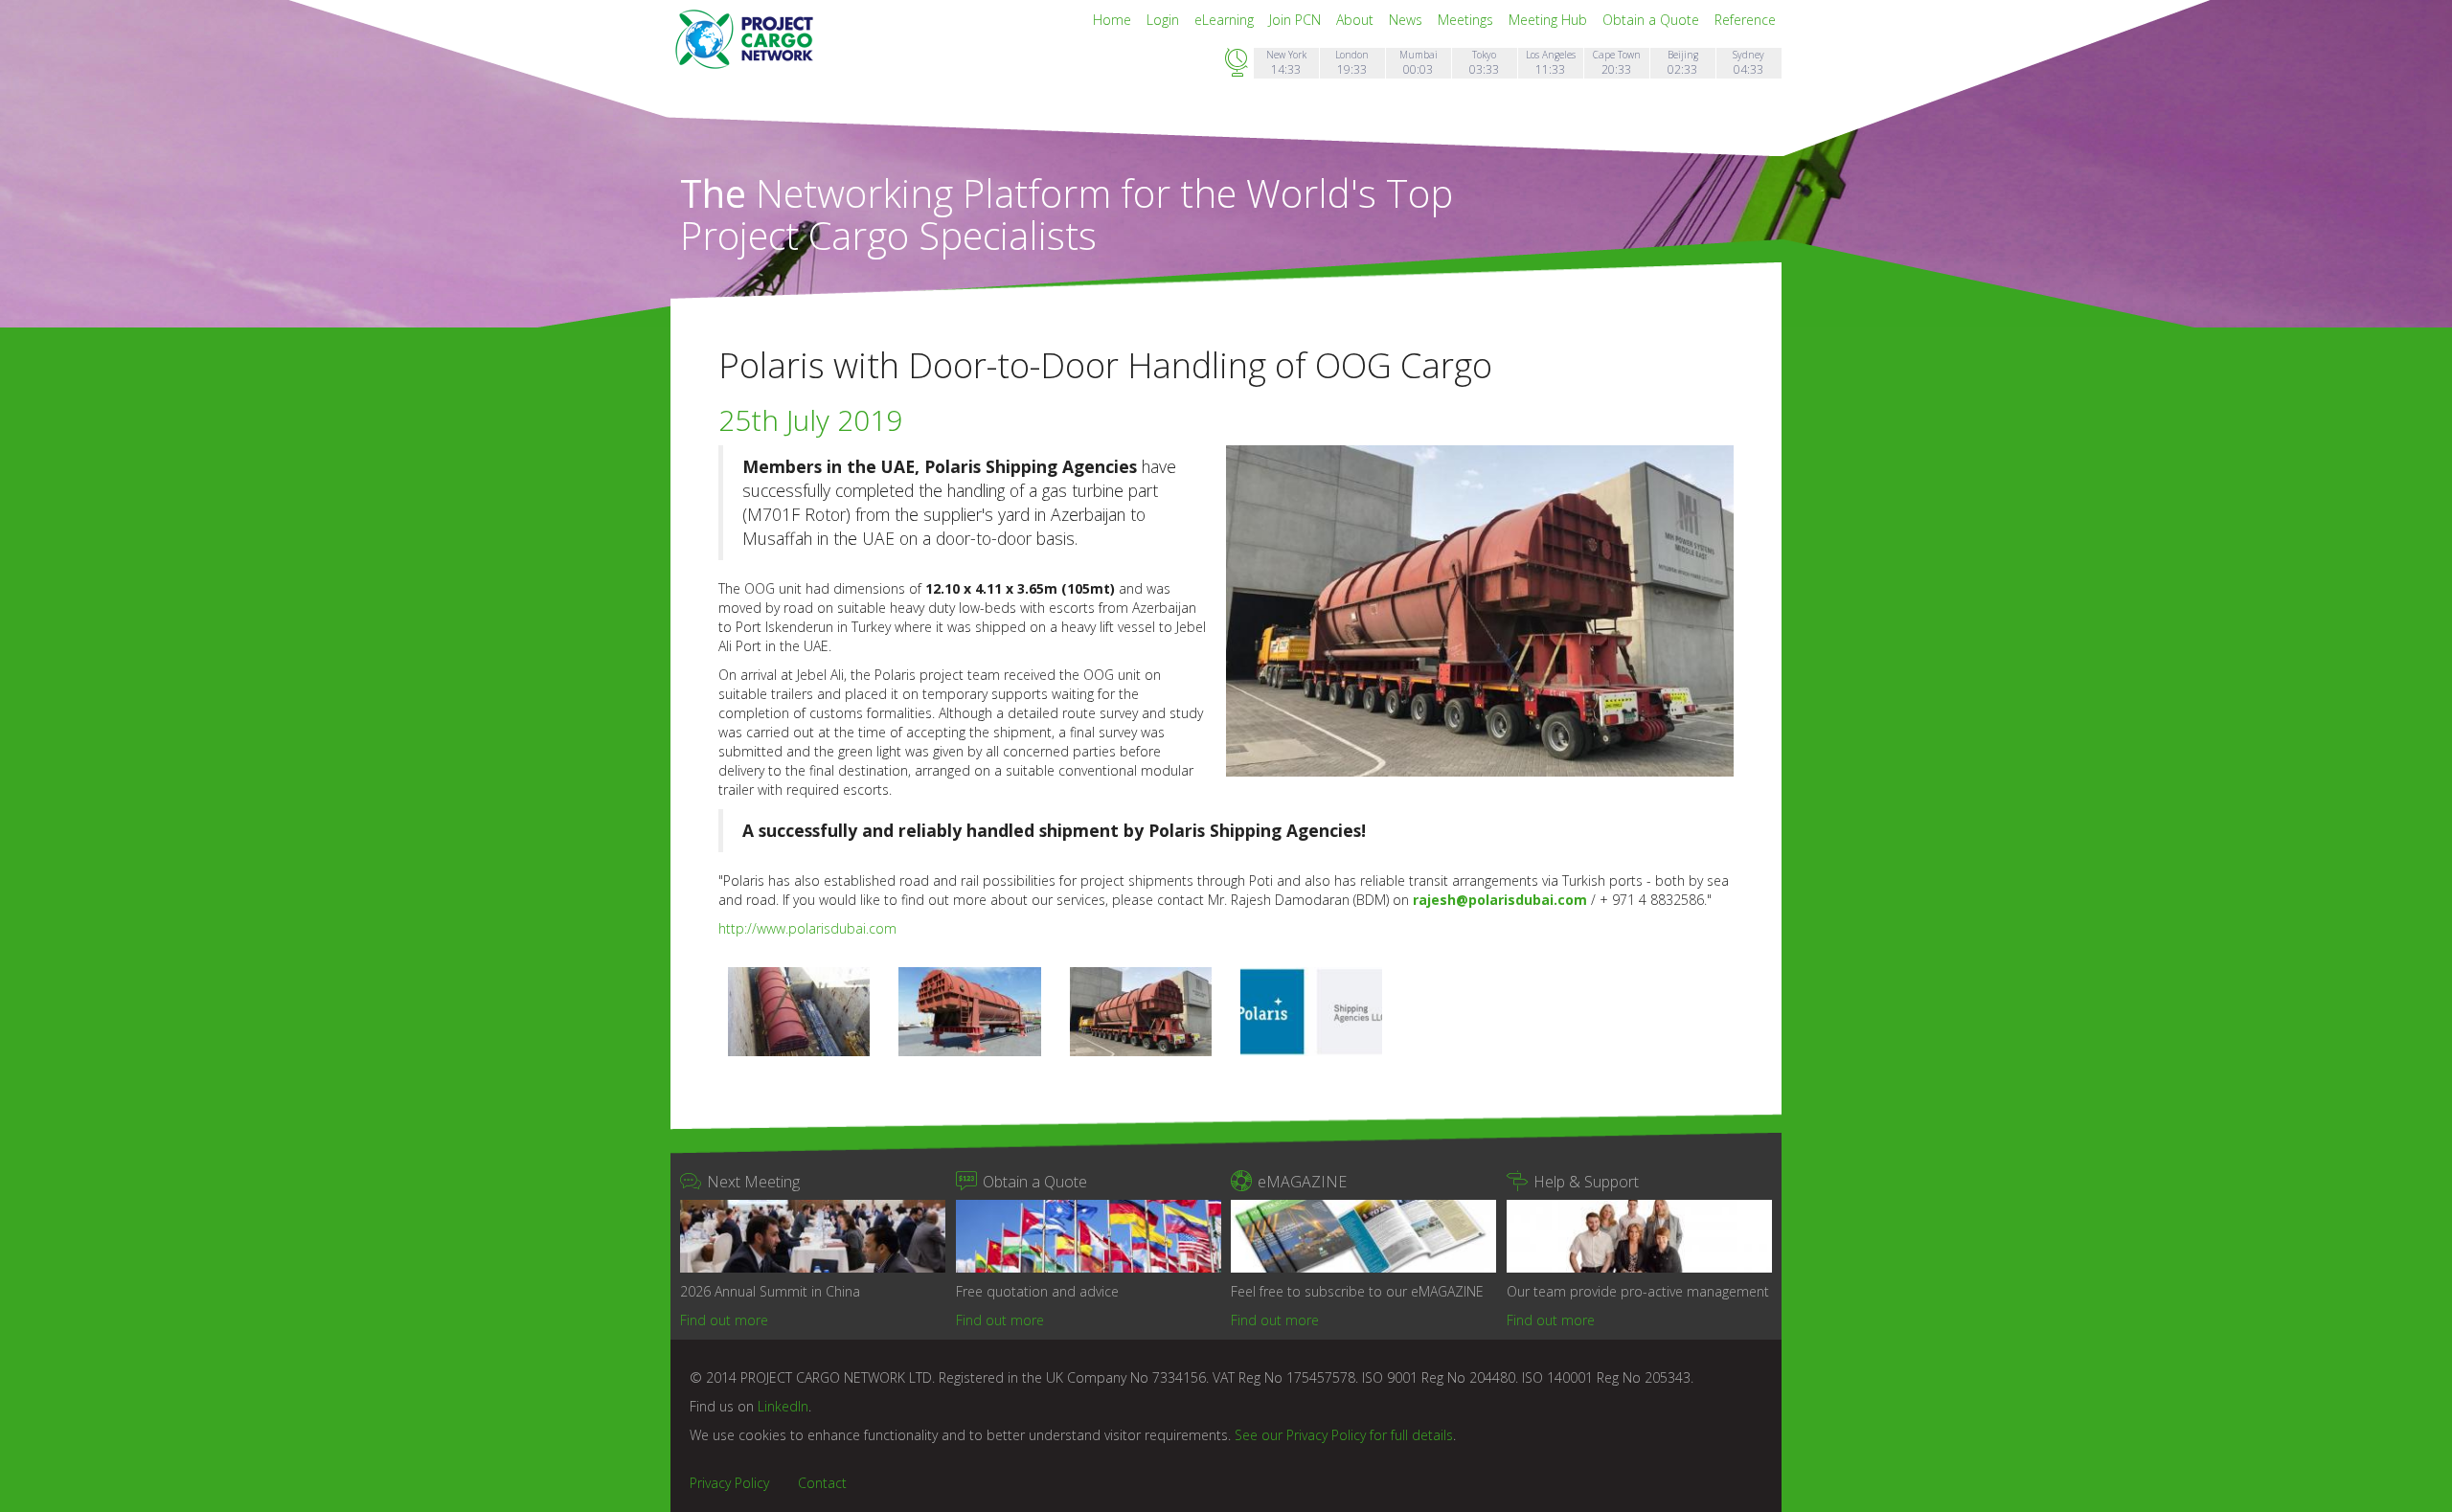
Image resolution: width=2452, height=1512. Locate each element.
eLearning (1226, 20)
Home (1114, 20)
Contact (822, 1483)
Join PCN (1297, 20)
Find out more (724, 1320)
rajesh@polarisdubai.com (1500, 900)
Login (1165, 20)
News (1408, 20)
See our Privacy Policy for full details (1344, 1435)
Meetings (1467, 20)
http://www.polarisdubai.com (807, 928)
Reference (1745, 20)
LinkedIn (783, 1406)
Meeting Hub (1550, 20)
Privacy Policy (729, 1483)
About (1357, 20)
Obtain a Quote (1653, 20)
